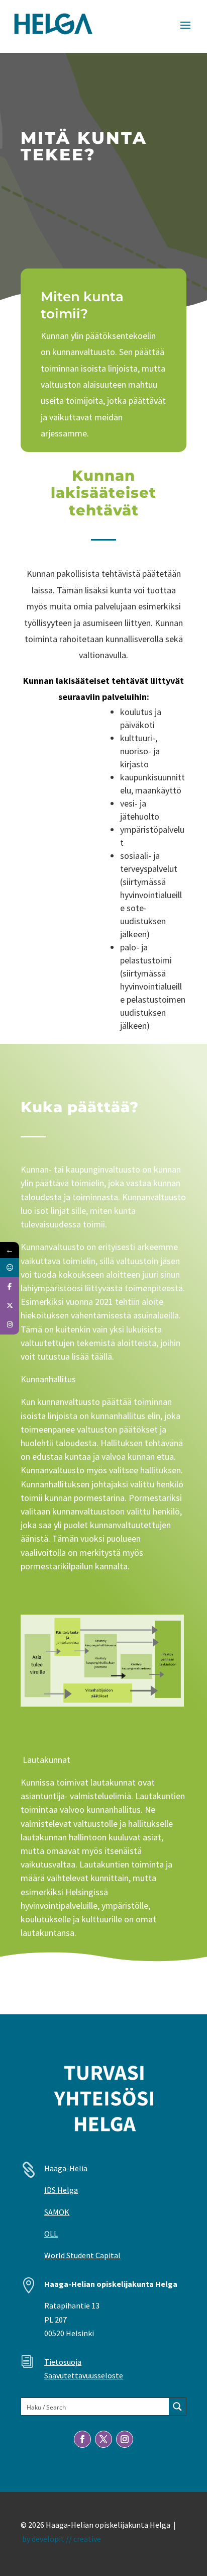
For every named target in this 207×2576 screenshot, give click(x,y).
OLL (51, 2234)
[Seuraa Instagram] (125, 2439)
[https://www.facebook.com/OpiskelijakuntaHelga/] (10, 1287)
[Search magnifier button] (177, 2407)
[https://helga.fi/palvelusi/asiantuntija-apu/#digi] (10, 1268)
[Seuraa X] (103, 2439)
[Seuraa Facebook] (82, 2439)
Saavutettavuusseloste (84, 2375)
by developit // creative (62, 2539)
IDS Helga (61, 2190)
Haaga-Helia (66, 2168)
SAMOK (57, 2212)
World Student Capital (82, 2255)
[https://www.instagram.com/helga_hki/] (10, 1325)
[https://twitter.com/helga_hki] (10, 1306)
